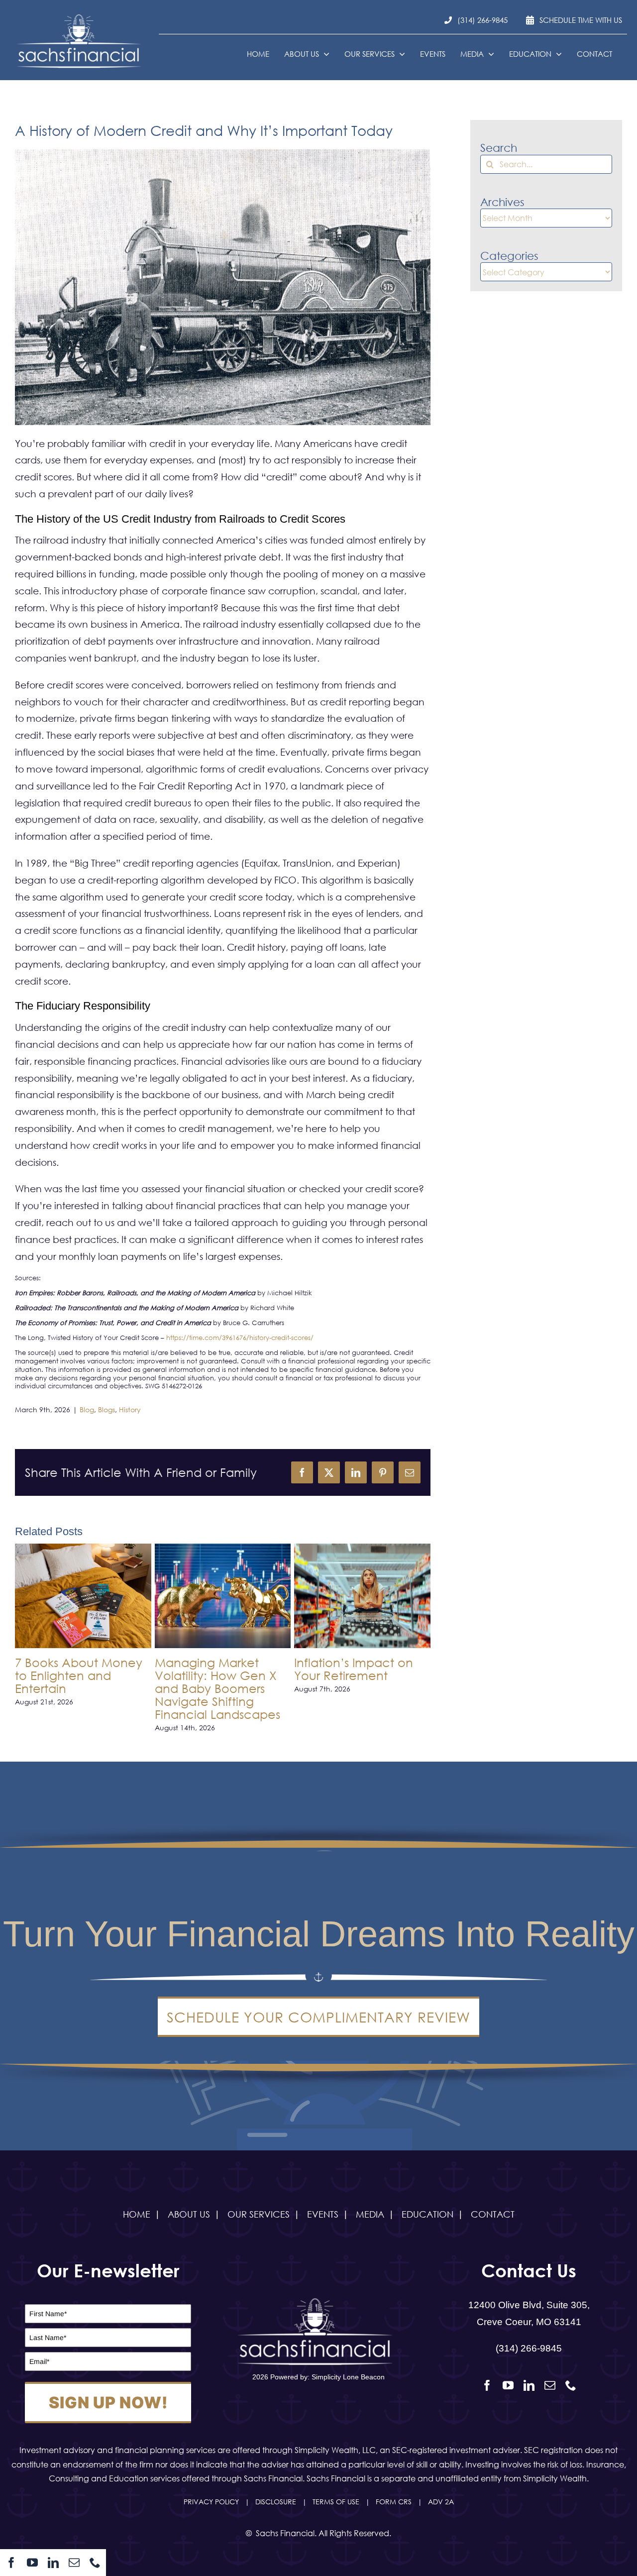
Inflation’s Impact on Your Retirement (354, 1669)
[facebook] (11, 2563)
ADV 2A (441, 2502)
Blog (87, 1409)
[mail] (74, 2563)
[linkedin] (53, 2563)
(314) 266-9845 (529, 2348)
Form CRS (394, 2502)
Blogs (106, 1409)
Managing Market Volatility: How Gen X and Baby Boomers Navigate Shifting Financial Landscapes (217, 1688)
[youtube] (32, 2563)
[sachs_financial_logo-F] (82, 17)
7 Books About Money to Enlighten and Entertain (79, 1675)
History (130, 1409)
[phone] (95, 2563)
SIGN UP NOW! (108, 2403)
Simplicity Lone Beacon (348, 2377)
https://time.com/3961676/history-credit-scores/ (240, 1338)
